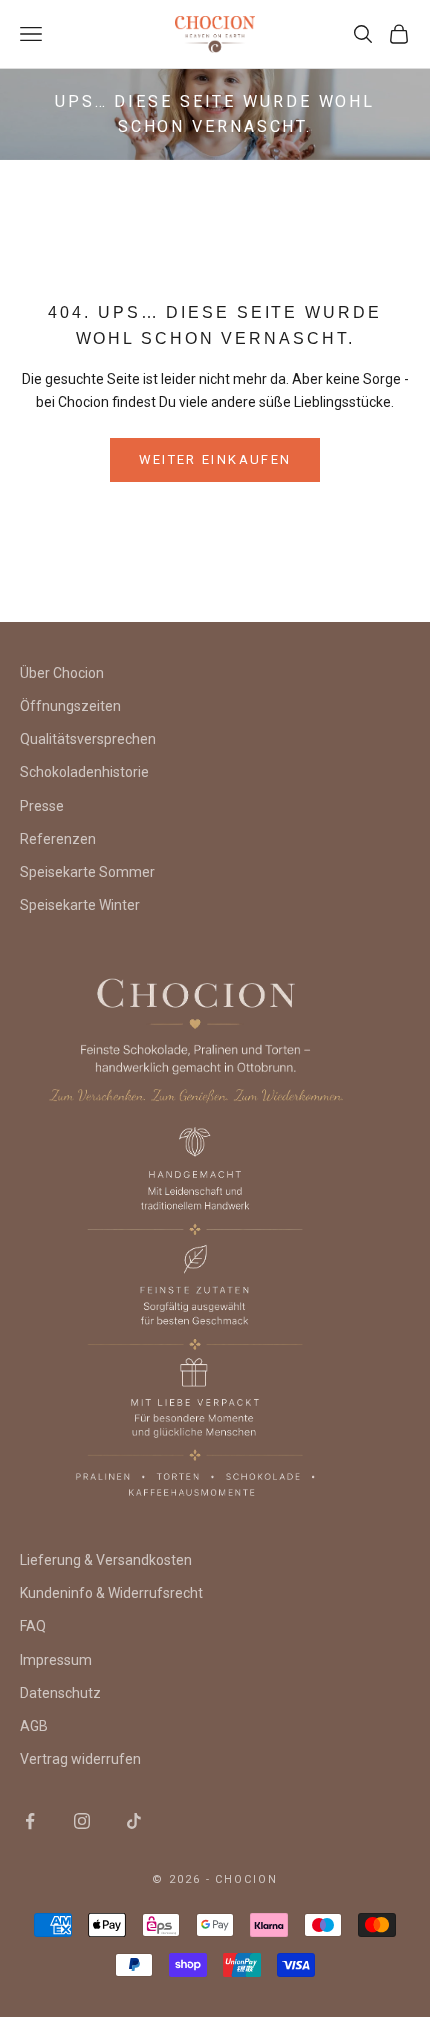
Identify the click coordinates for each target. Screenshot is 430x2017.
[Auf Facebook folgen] (30, 1821)
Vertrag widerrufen (80, 1759)
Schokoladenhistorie (84, 772)
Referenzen (58, 839)
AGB (34, 1726)
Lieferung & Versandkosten (106, 1560)
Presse (42, 806)
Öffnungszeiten (70, 706)
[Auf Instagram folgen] (82, 1821)
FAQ (33, 1626)
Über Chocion (62, 673)
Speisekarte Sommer (87, 872)
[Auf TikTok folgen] (134, 1821)
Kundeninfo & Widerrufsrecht (111, 1593)
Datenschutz (60, 1693)
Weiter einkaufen (215, 459)
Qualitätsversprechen (88, 739)
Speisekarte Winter (80, 905)
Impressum (56, 1660)
